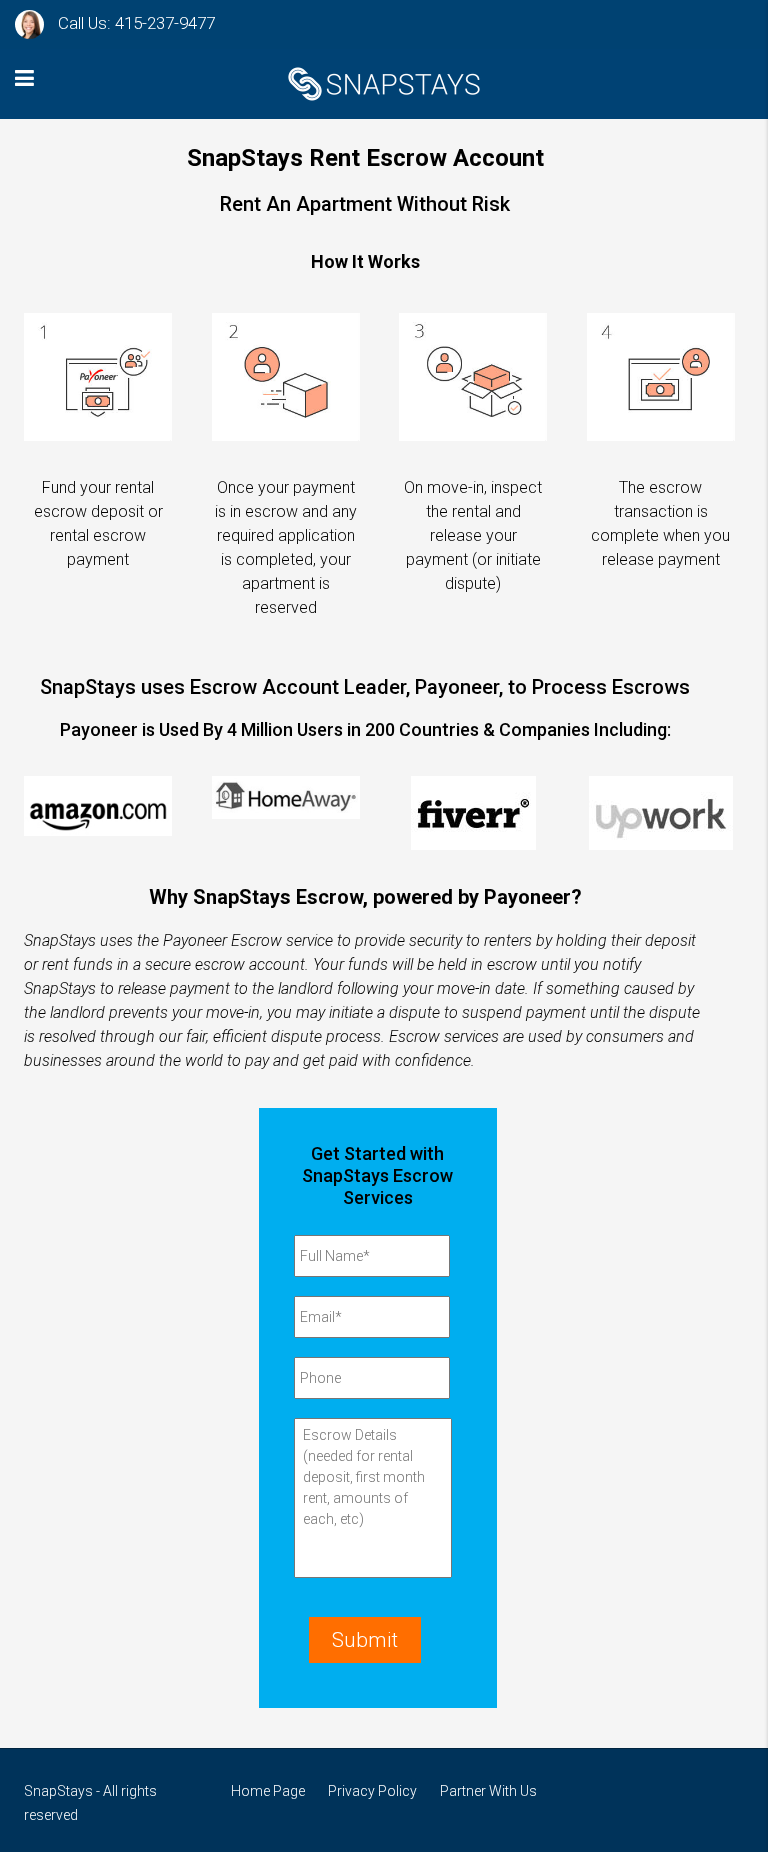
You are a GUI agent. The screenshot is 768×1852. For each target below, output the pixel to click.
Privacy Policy (372, 1791)
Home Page (268, 1791)
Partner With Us (488, 1791)
